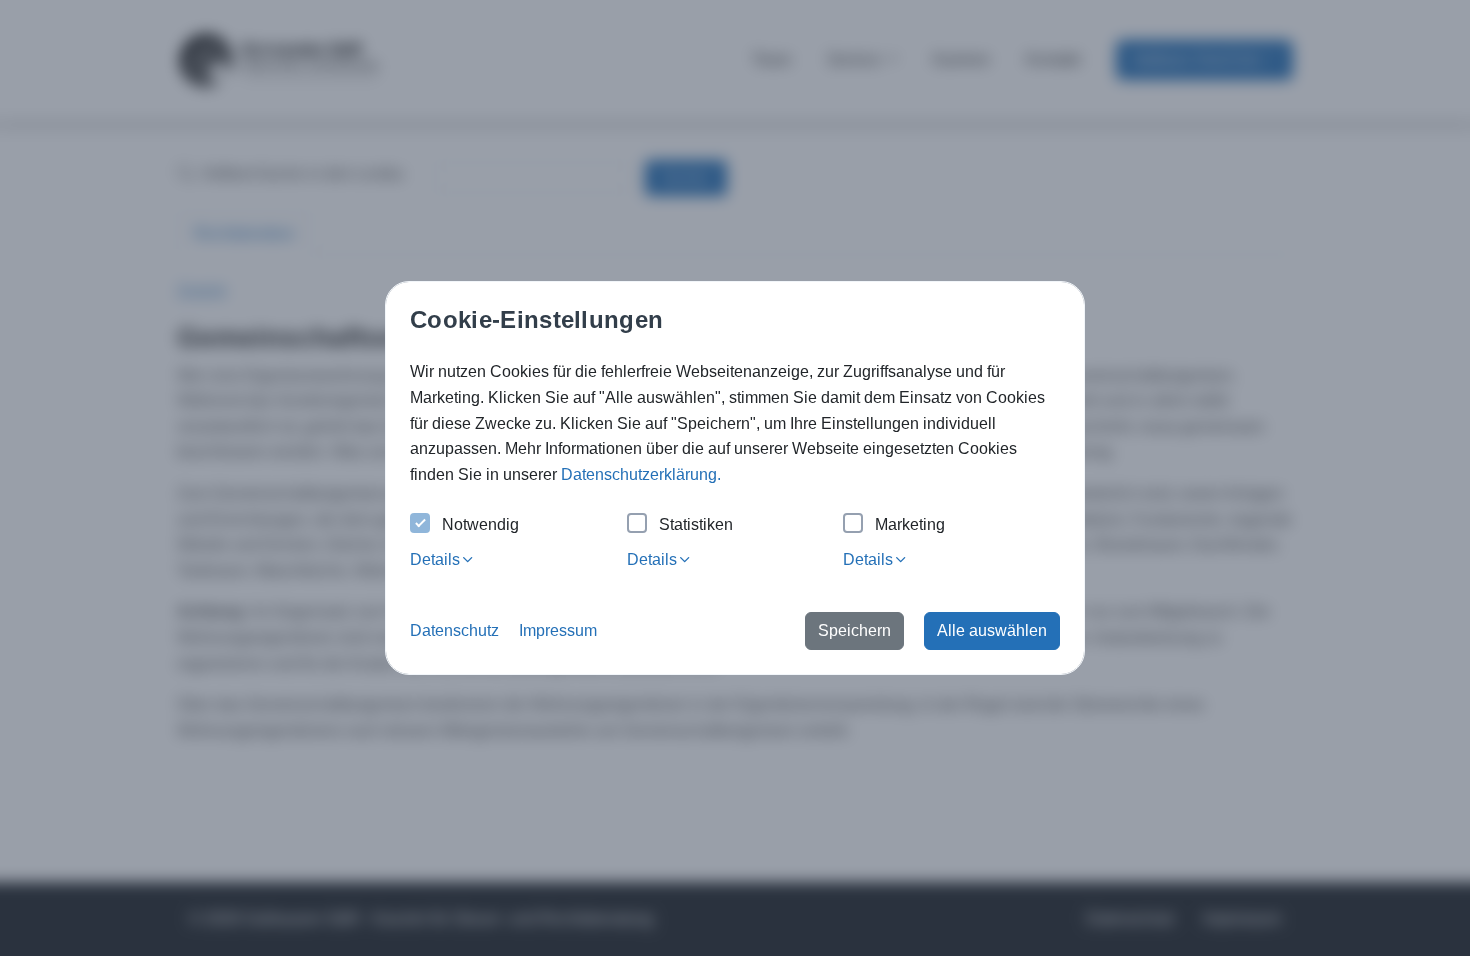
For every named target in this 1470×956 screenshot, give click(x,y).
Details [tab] (435, 559)
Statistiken (696, 524)
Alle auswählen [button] (992, 630)
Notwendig (480, 524)
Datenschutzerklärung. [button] (641, 474)
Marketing (910, 524)
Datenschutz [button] (454, 630)
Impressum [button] (558, 630)
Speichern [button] (854, 630)
